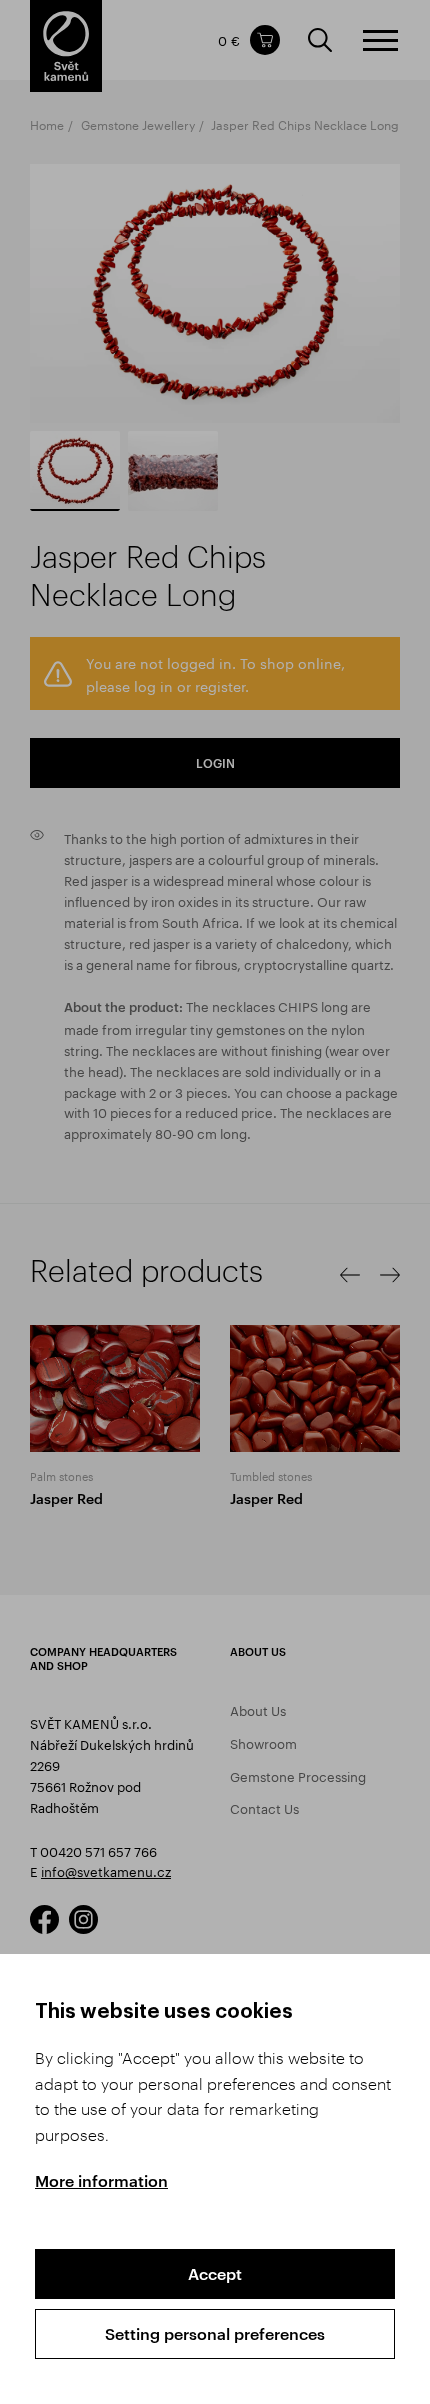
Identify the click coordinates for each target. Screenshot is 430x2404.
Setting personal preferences (215, 2333)
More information (101, 2180)
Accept (215, 2273)
